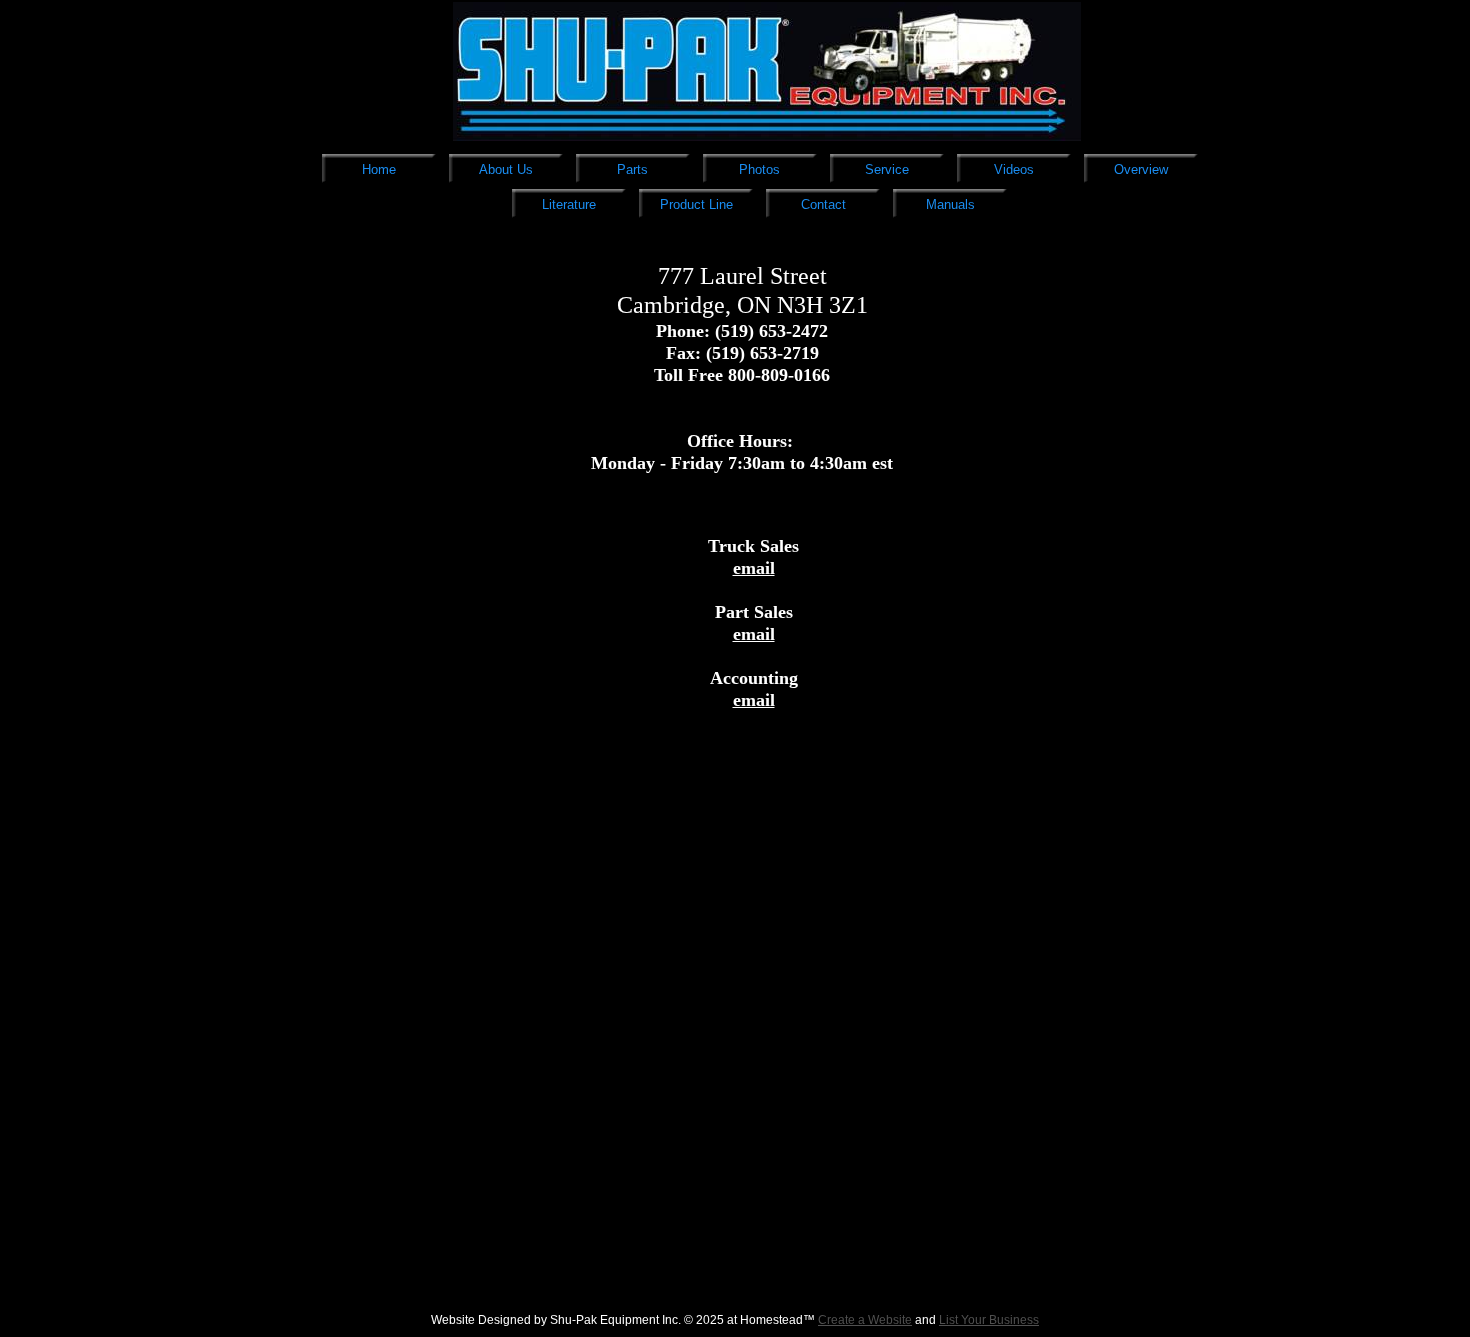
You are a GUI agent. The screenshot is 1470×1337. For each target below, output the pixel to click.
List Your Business (989, 1320)
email (754, 568)
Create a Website (865, 1320)
